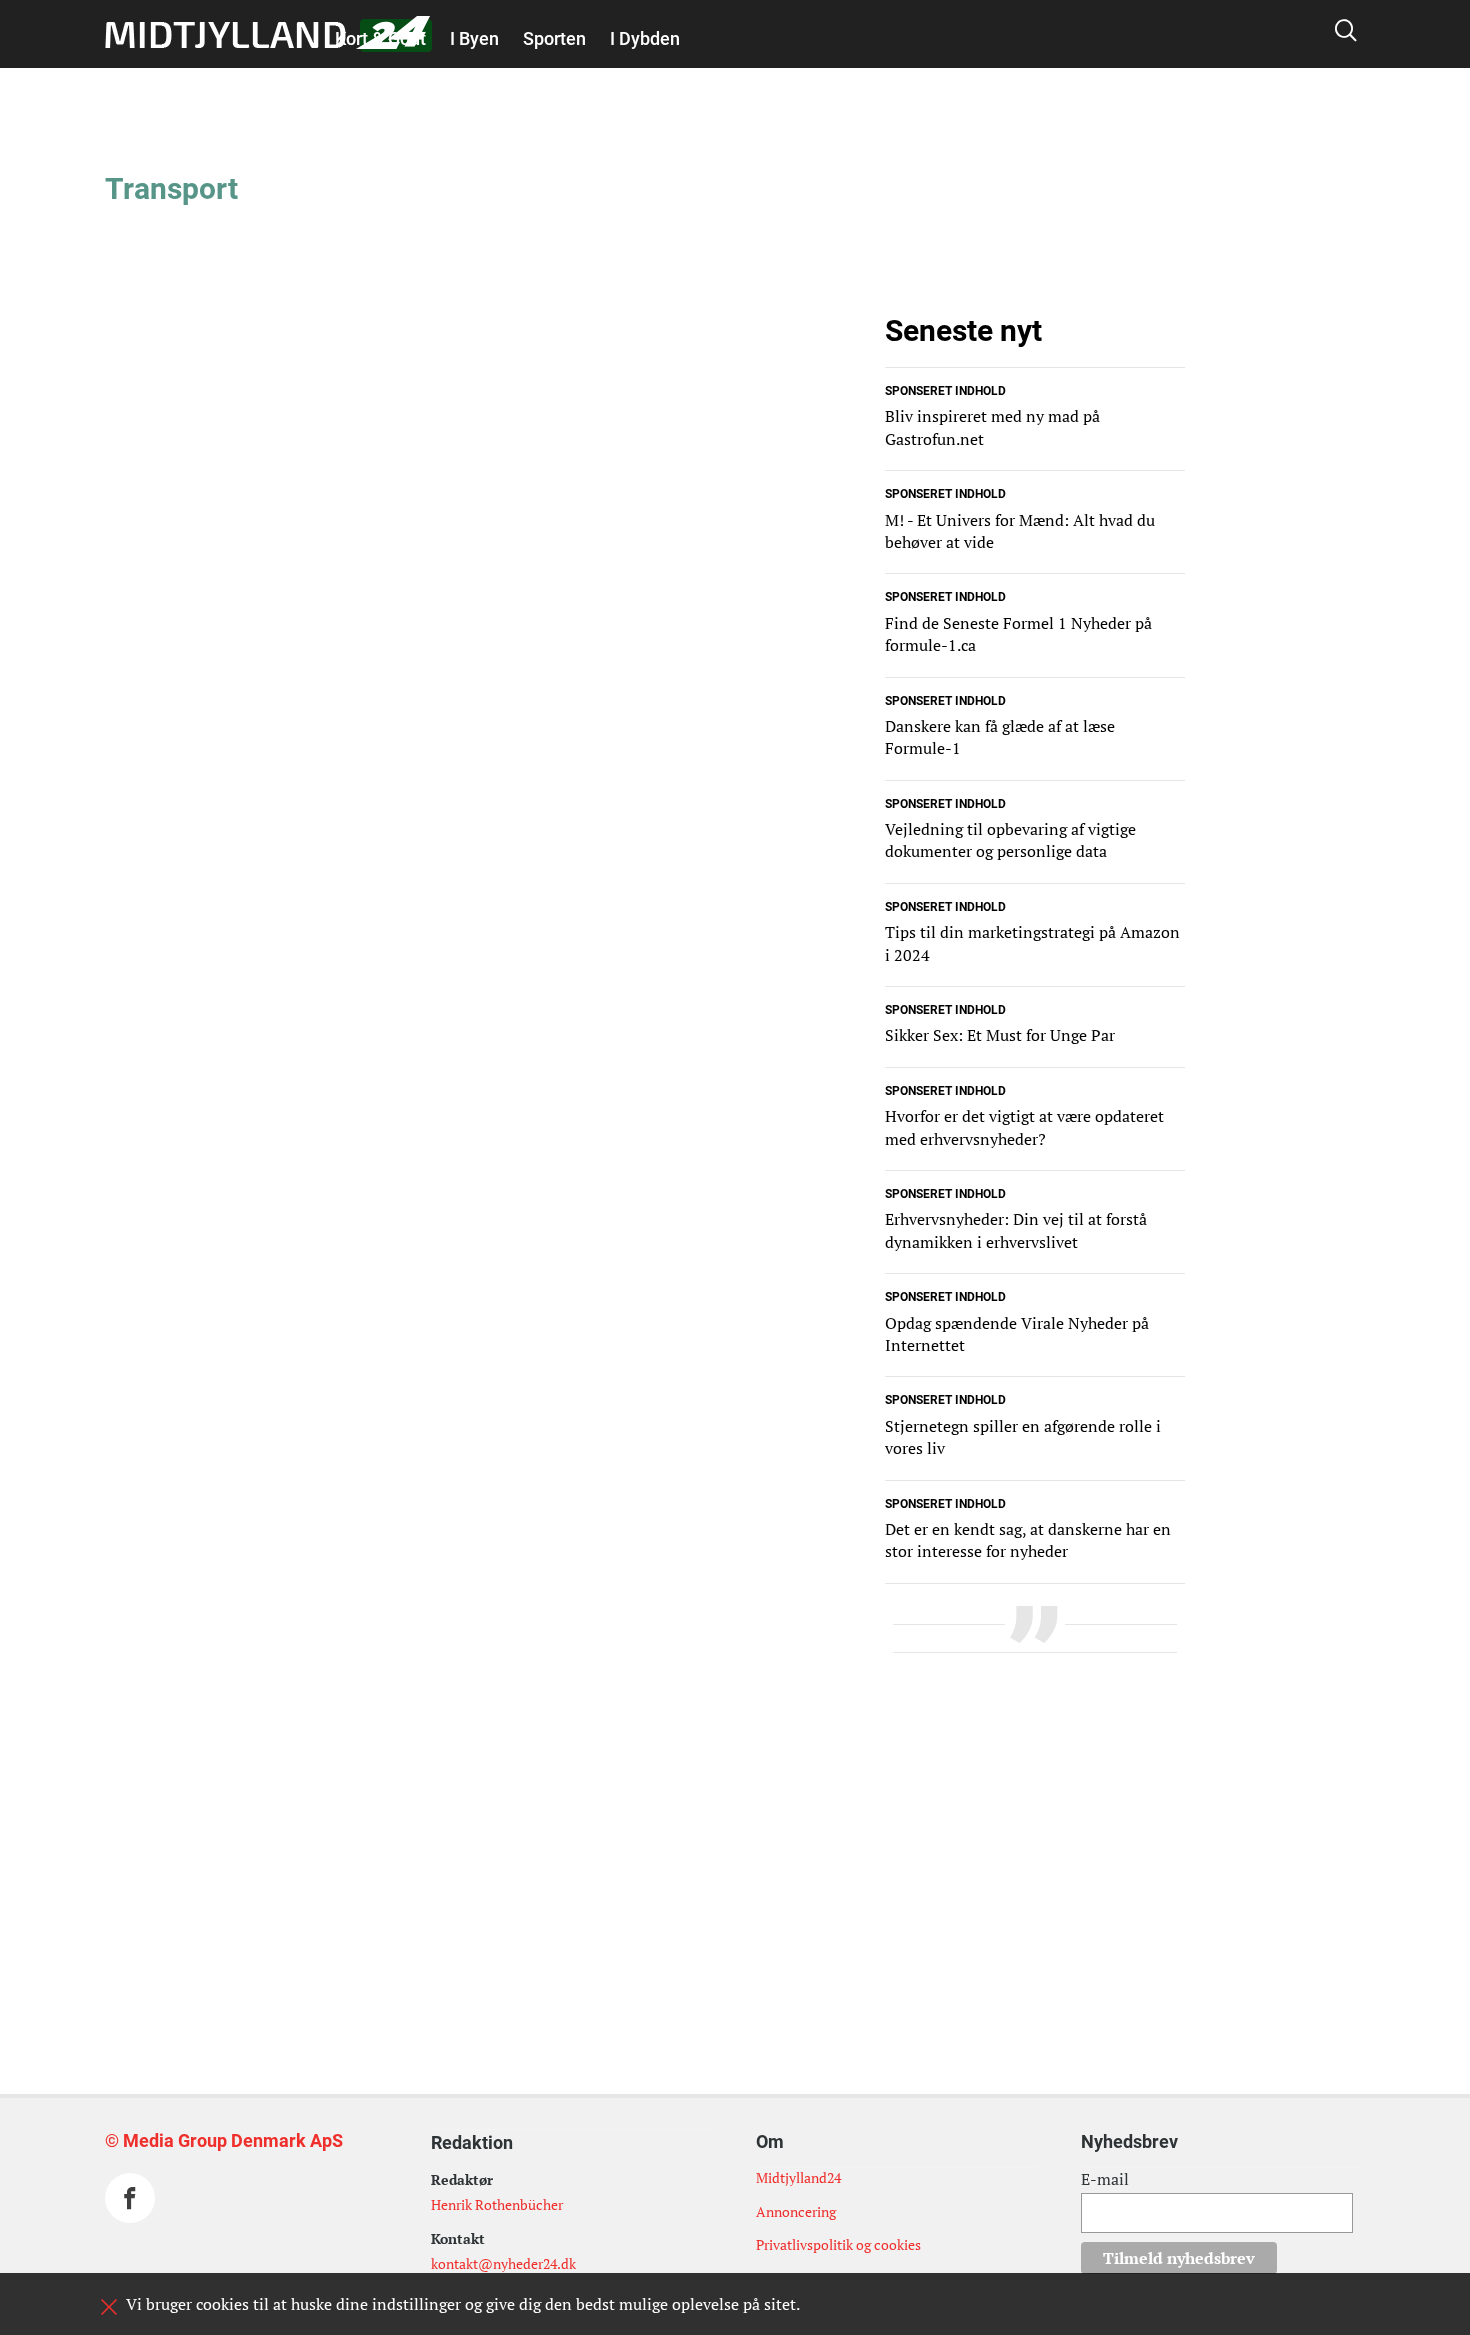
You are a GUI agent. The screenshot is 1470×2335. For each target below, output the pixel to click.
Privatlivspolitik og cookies (838, 2244)
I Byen (474, 38)
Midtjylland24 (798, 2177)
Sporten (554, 38)
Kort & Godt (380, 38)
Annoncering (796, 2211)
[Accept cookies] (109, 2307)
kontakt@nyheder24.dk (503, 2263)
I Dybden (645, 38)
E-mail (1105, 2179)
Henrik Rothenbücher (497, 2204)
